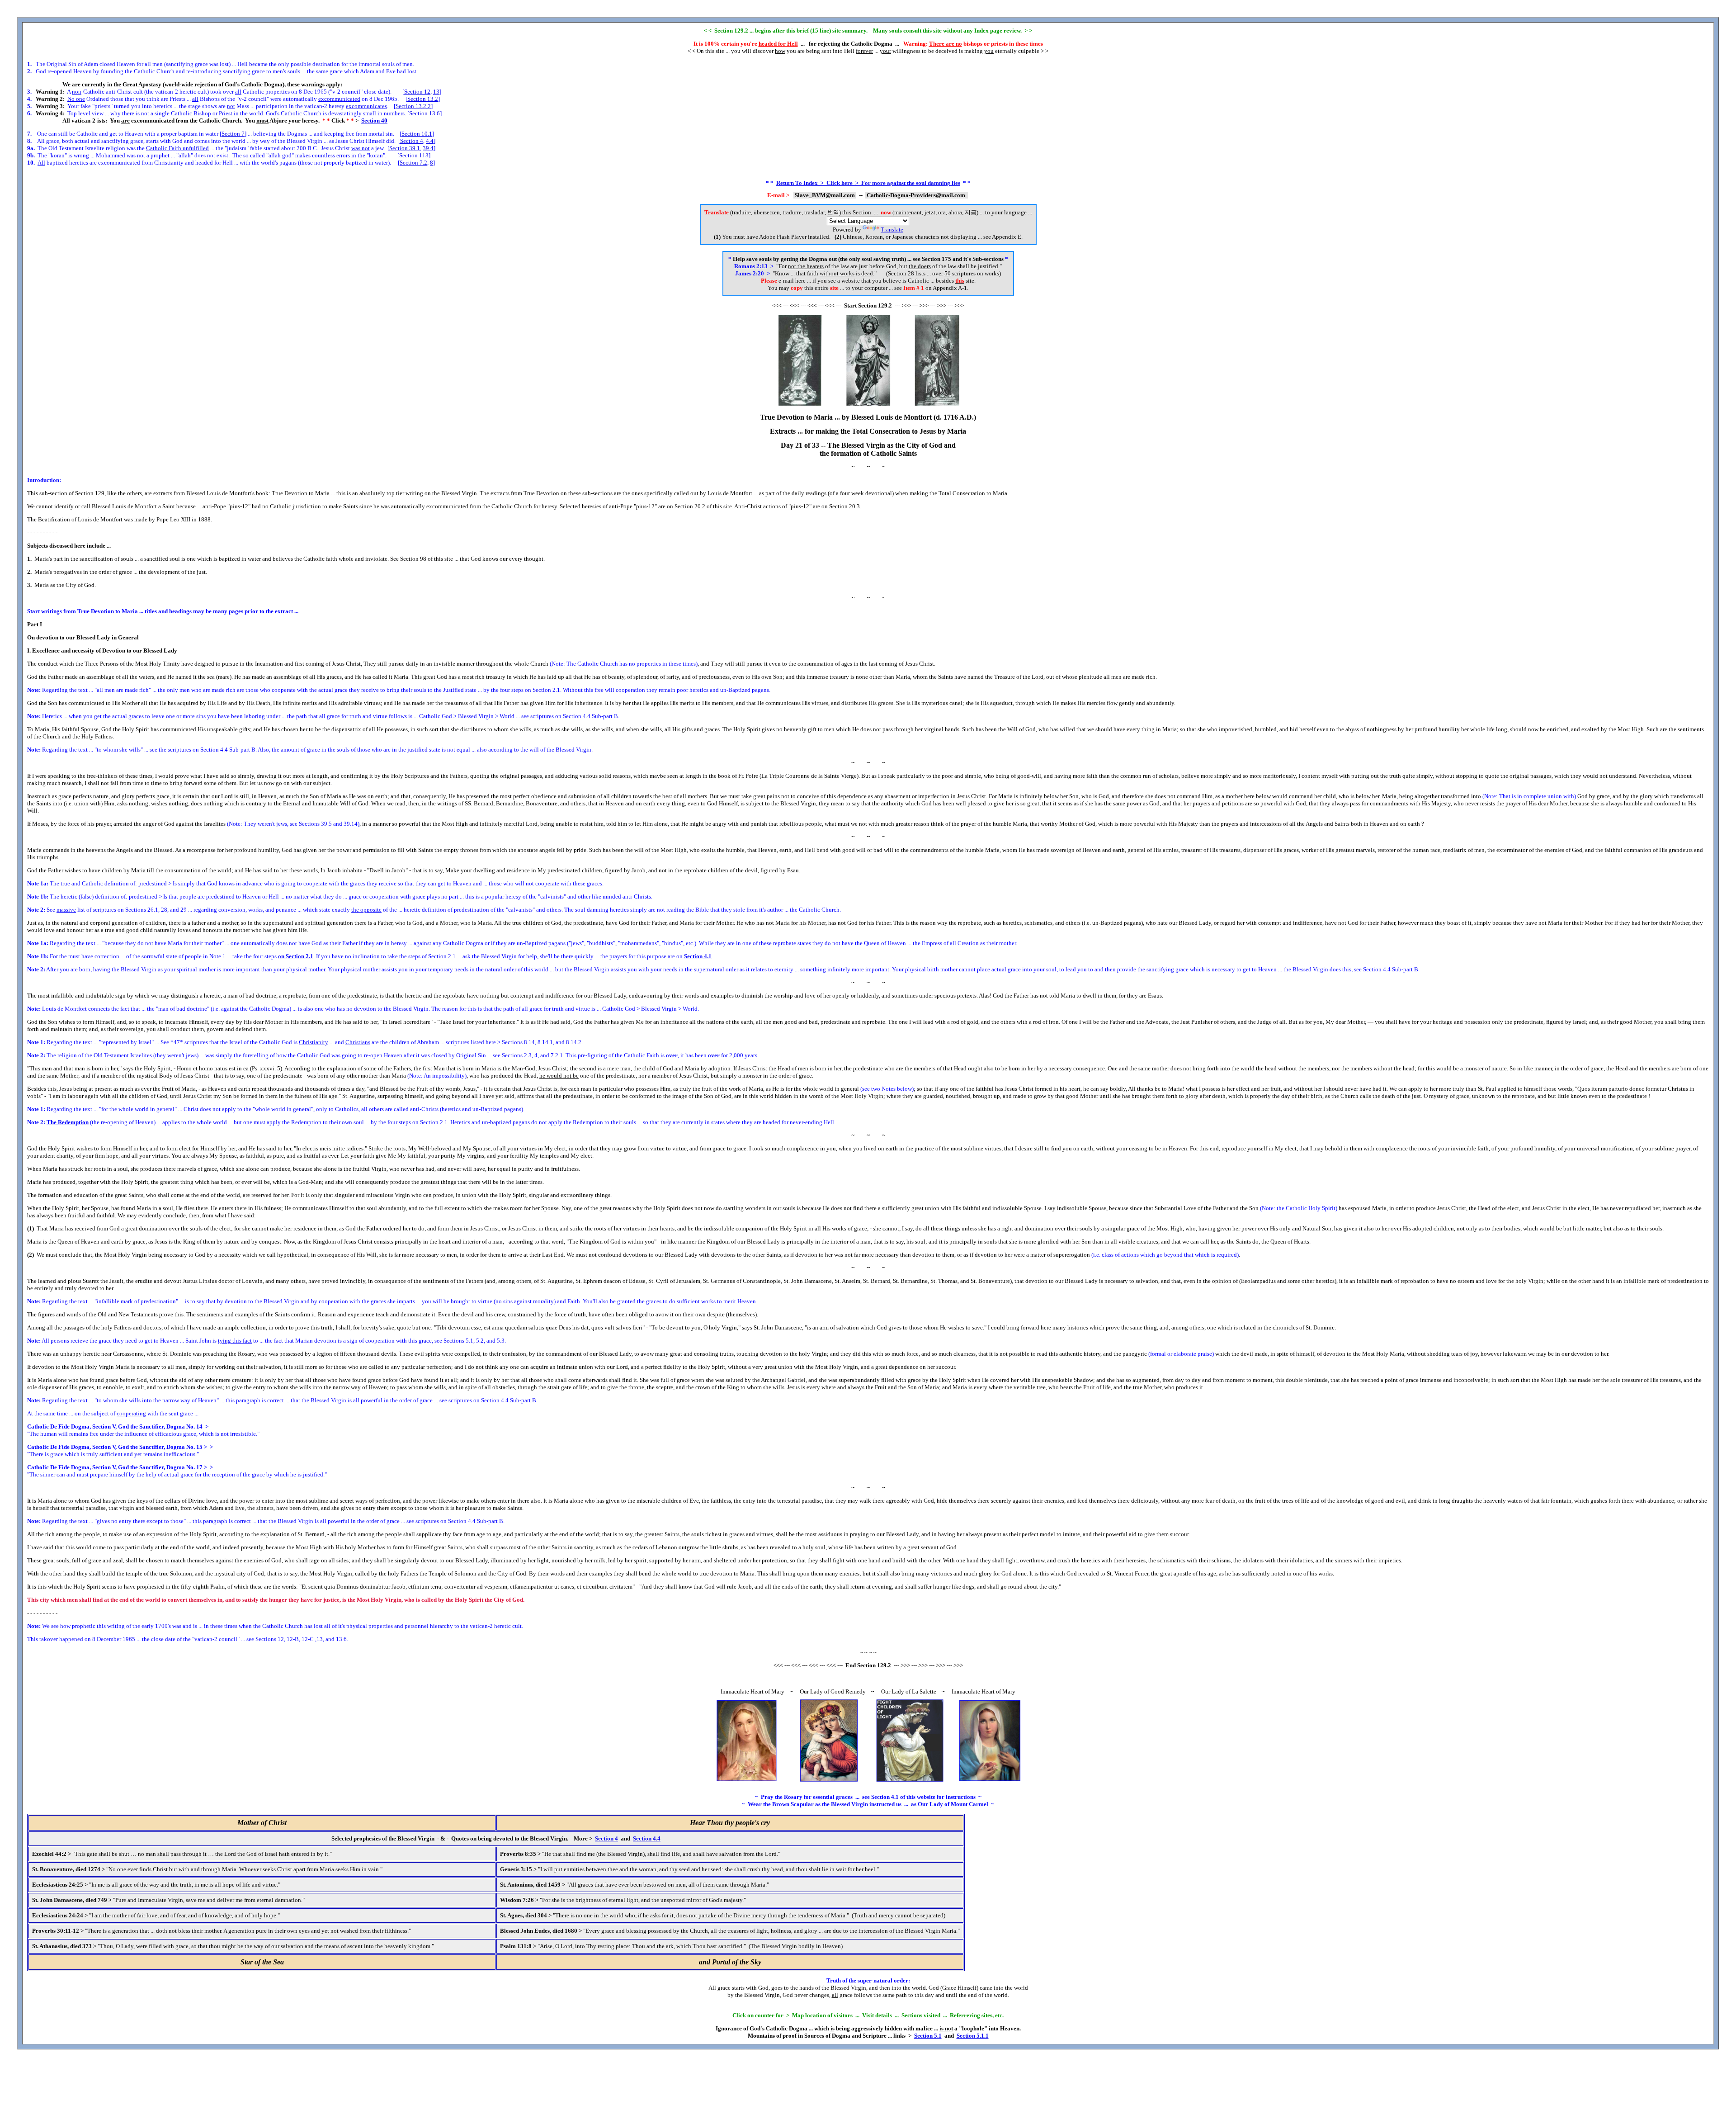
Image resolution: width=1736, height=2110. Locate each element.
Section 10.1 (417, 134)
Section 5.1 (928, 2036)
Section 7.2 (413, 163)
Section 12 (417, 92)
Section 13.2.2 (413, 106)
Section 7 (233, 134)
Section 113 (414, 155)
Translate (892, 229)
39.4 (428, 148)
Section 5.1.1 (973, 2036)
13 (436, 92)
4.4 (430, 141)
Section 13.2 (423, 99)
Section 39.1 (405, 148)
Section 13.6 (425, 113)
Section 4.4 (647, 1838)
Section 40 (374, 121)
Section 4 (412, 141)
